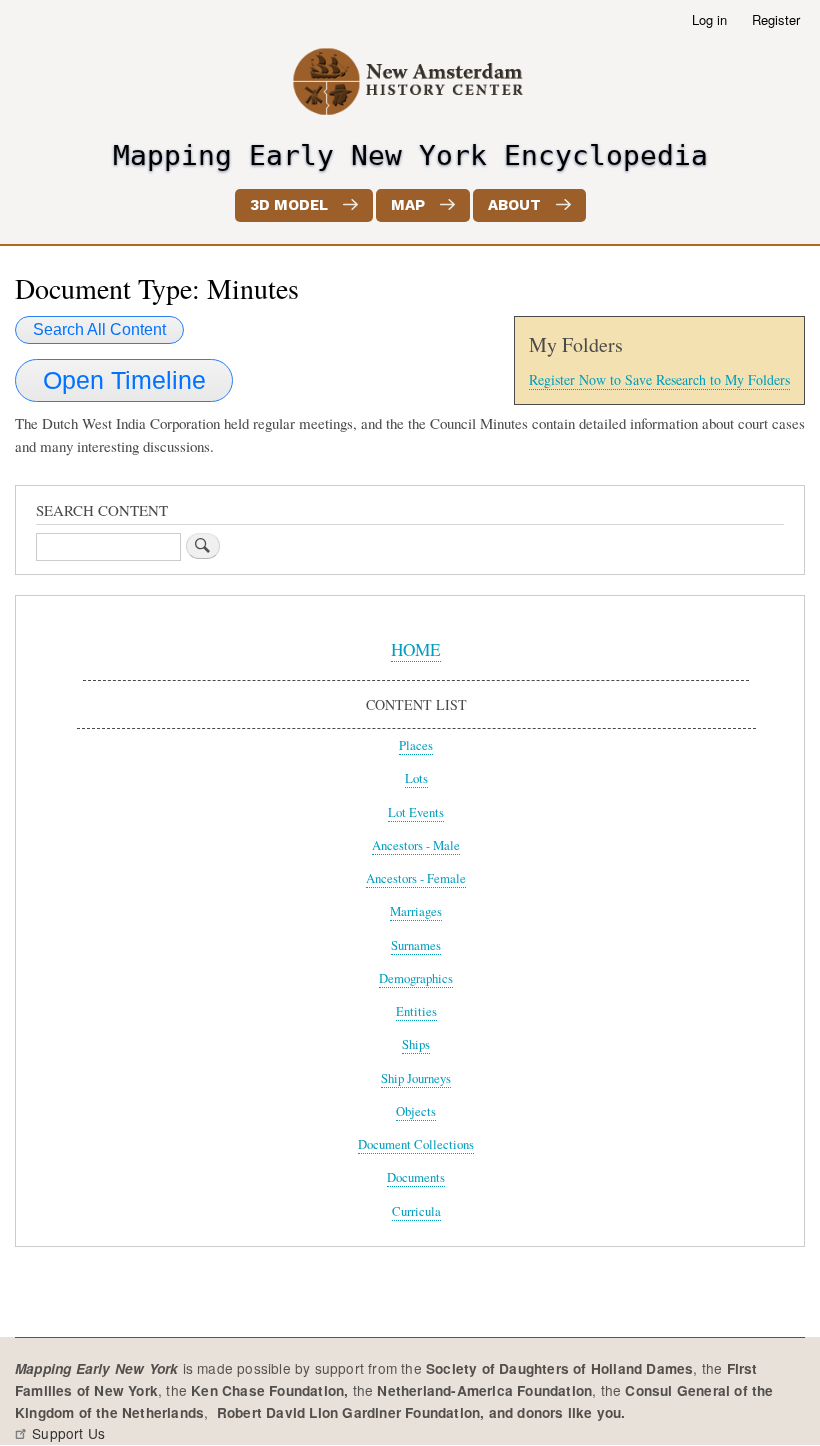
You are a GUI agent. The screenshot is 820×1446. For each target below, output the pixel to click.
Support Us (68, 1433)
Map (408, 205)
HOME (416, 649)
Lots (416, 778)
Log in (709, 19)
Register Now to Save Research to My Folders (659, 379)
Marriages (416, 911)
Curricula (416, 1211)
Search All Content (99, 329)
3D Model (289, 205)
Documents (416, 1177)
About (514, 205)
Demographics (416, 978)
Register (776, 19)
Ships (416, 1044)
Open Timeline (124, 380)
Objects (416, 1111)
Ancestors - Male (416, 845)
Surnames (416, 945)
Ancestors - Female (416, 878)
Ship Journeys (416, 1078)
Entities (416, 1011)
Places (416, 745)
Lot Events (416, 812)
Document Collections (416, 1144)
